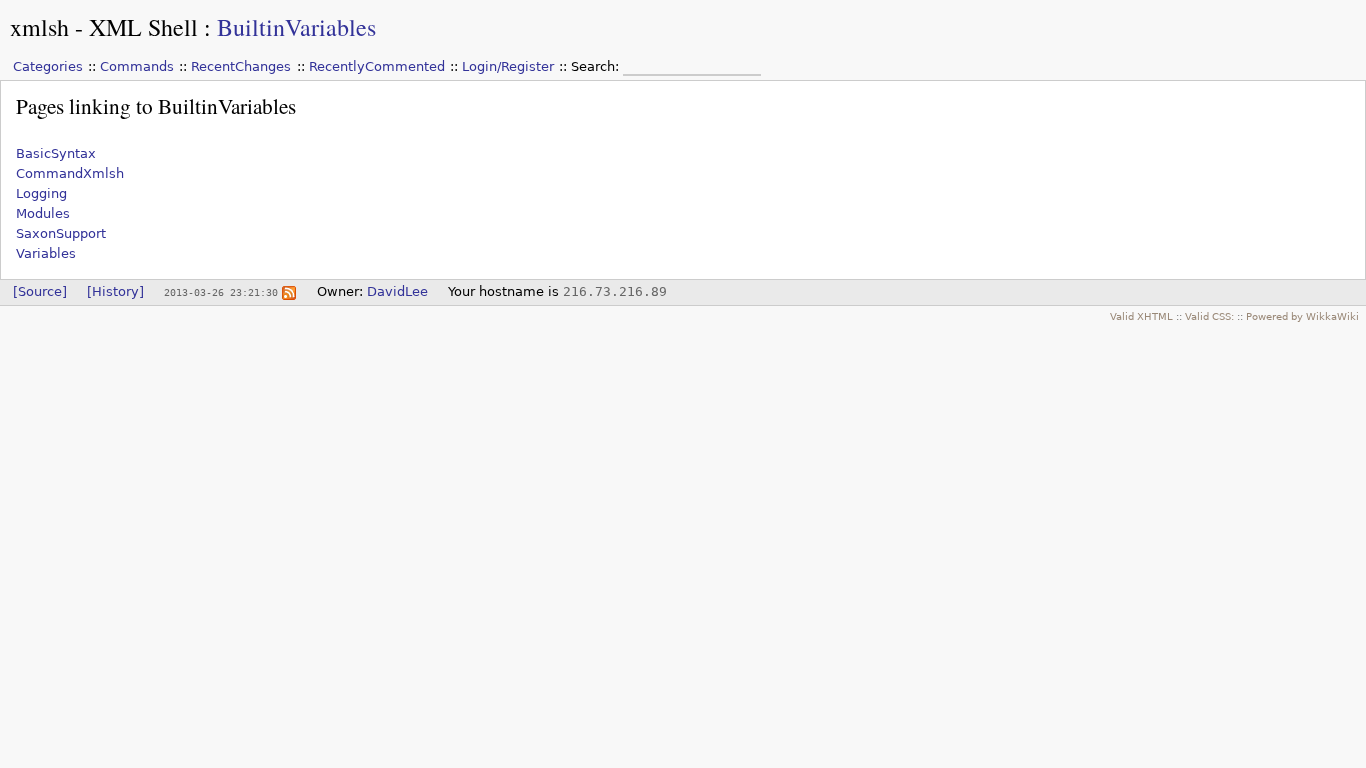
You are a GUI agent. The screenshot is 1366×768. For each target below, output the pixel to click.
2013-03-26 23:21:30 (221, 292)
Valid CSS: (1209, 316)
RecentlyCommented (377, 66)
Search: (597, 66)
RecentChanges (241, 66)
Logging (41, 193)
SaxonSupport (61, 233)
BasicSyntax (56, 153)
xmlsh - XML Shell (104, 27)
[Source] (40, 291)
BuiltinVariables (296, 27)
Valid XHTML (1141, 316)
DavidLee (397, 291)
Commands (137, 66)
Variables (46, 253)
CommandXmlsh (70, 173)
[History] (115, 291)
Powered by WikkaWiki (1302, 316)
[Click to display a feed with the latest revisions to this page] (289, 291)
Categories (48, 66)
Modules (43, 213)
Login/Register (508, 66)
